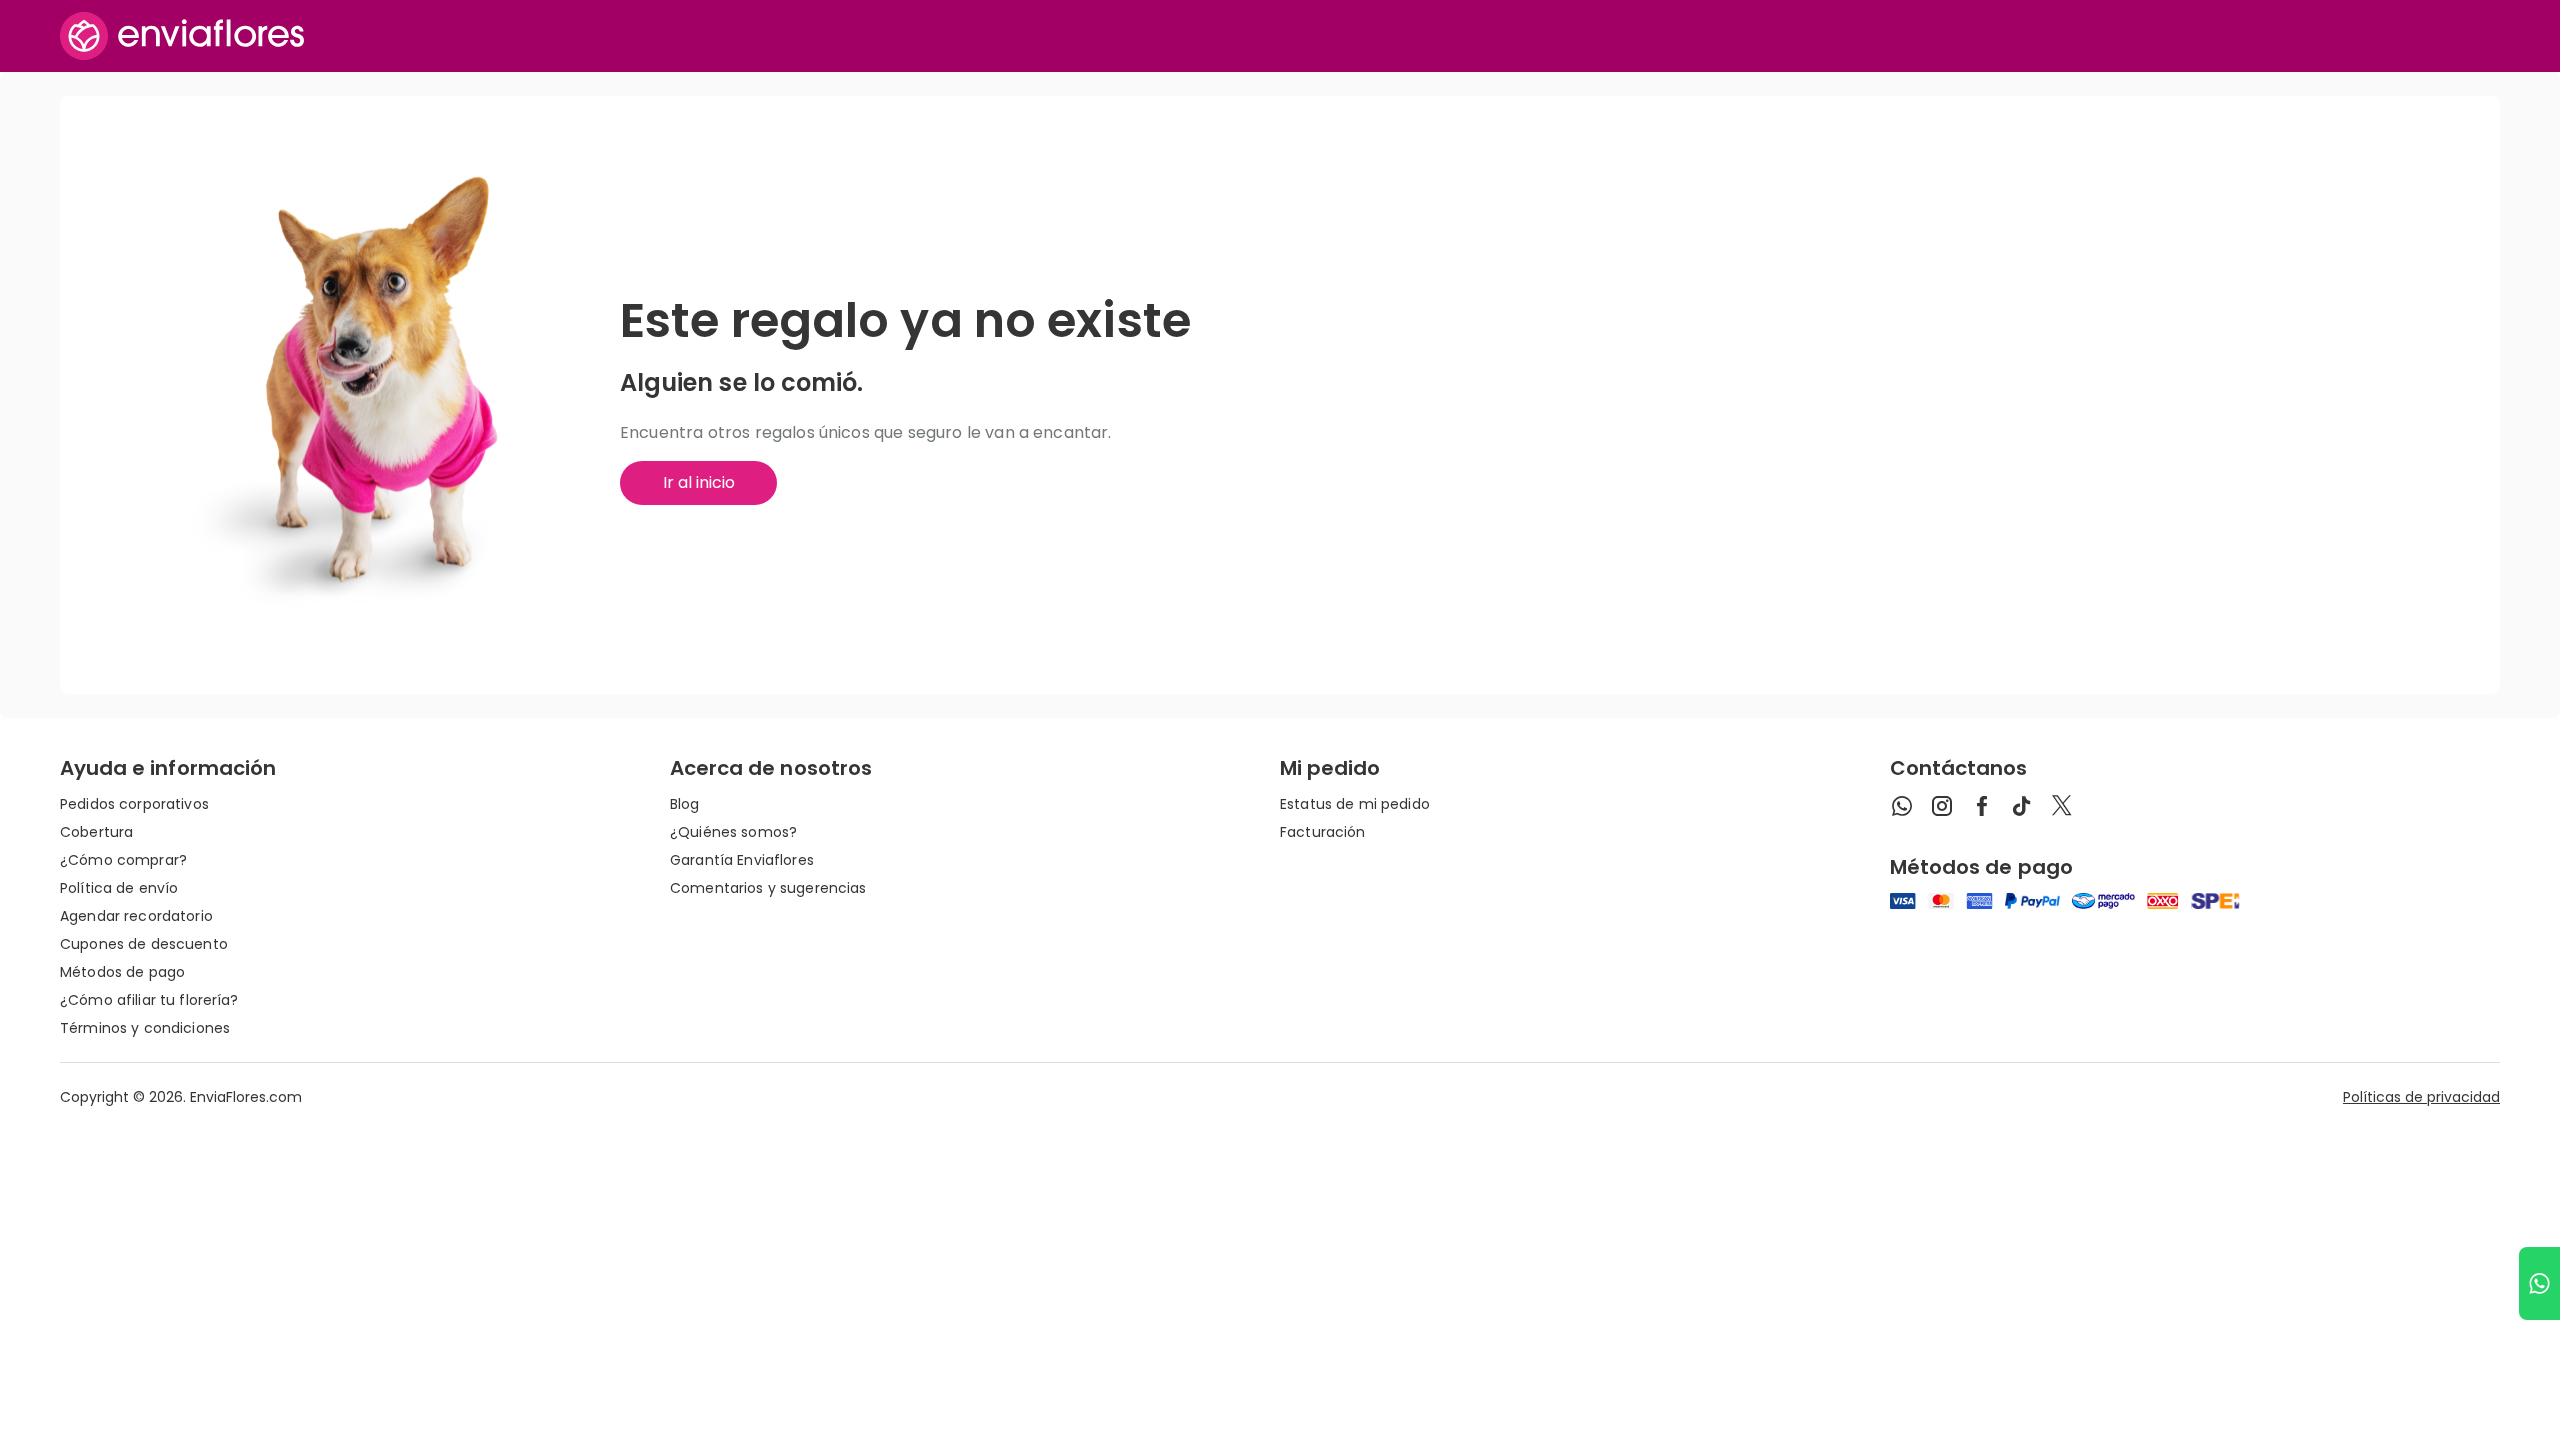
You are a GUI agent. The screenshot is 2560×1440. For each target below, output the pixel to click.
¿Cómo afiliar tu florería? (149, 1000)
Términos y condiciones (145, 1028)
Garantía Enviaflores (742, 860)
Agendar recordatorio (136, 916)
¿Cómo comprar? (123, 860)
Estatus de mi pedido (1355, 804)
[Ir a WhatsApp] (2539, 1283)
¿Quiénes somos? (733, 832)
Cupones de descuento (144, 944)
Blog (685, 804)
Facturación (1323, 832)
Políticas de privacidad (2421, 1097)
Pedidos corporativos (134, 804)
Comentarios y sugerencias (768, 888)
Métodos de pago (122, 972)
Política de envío (119, 888)
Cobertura (96, 832)
